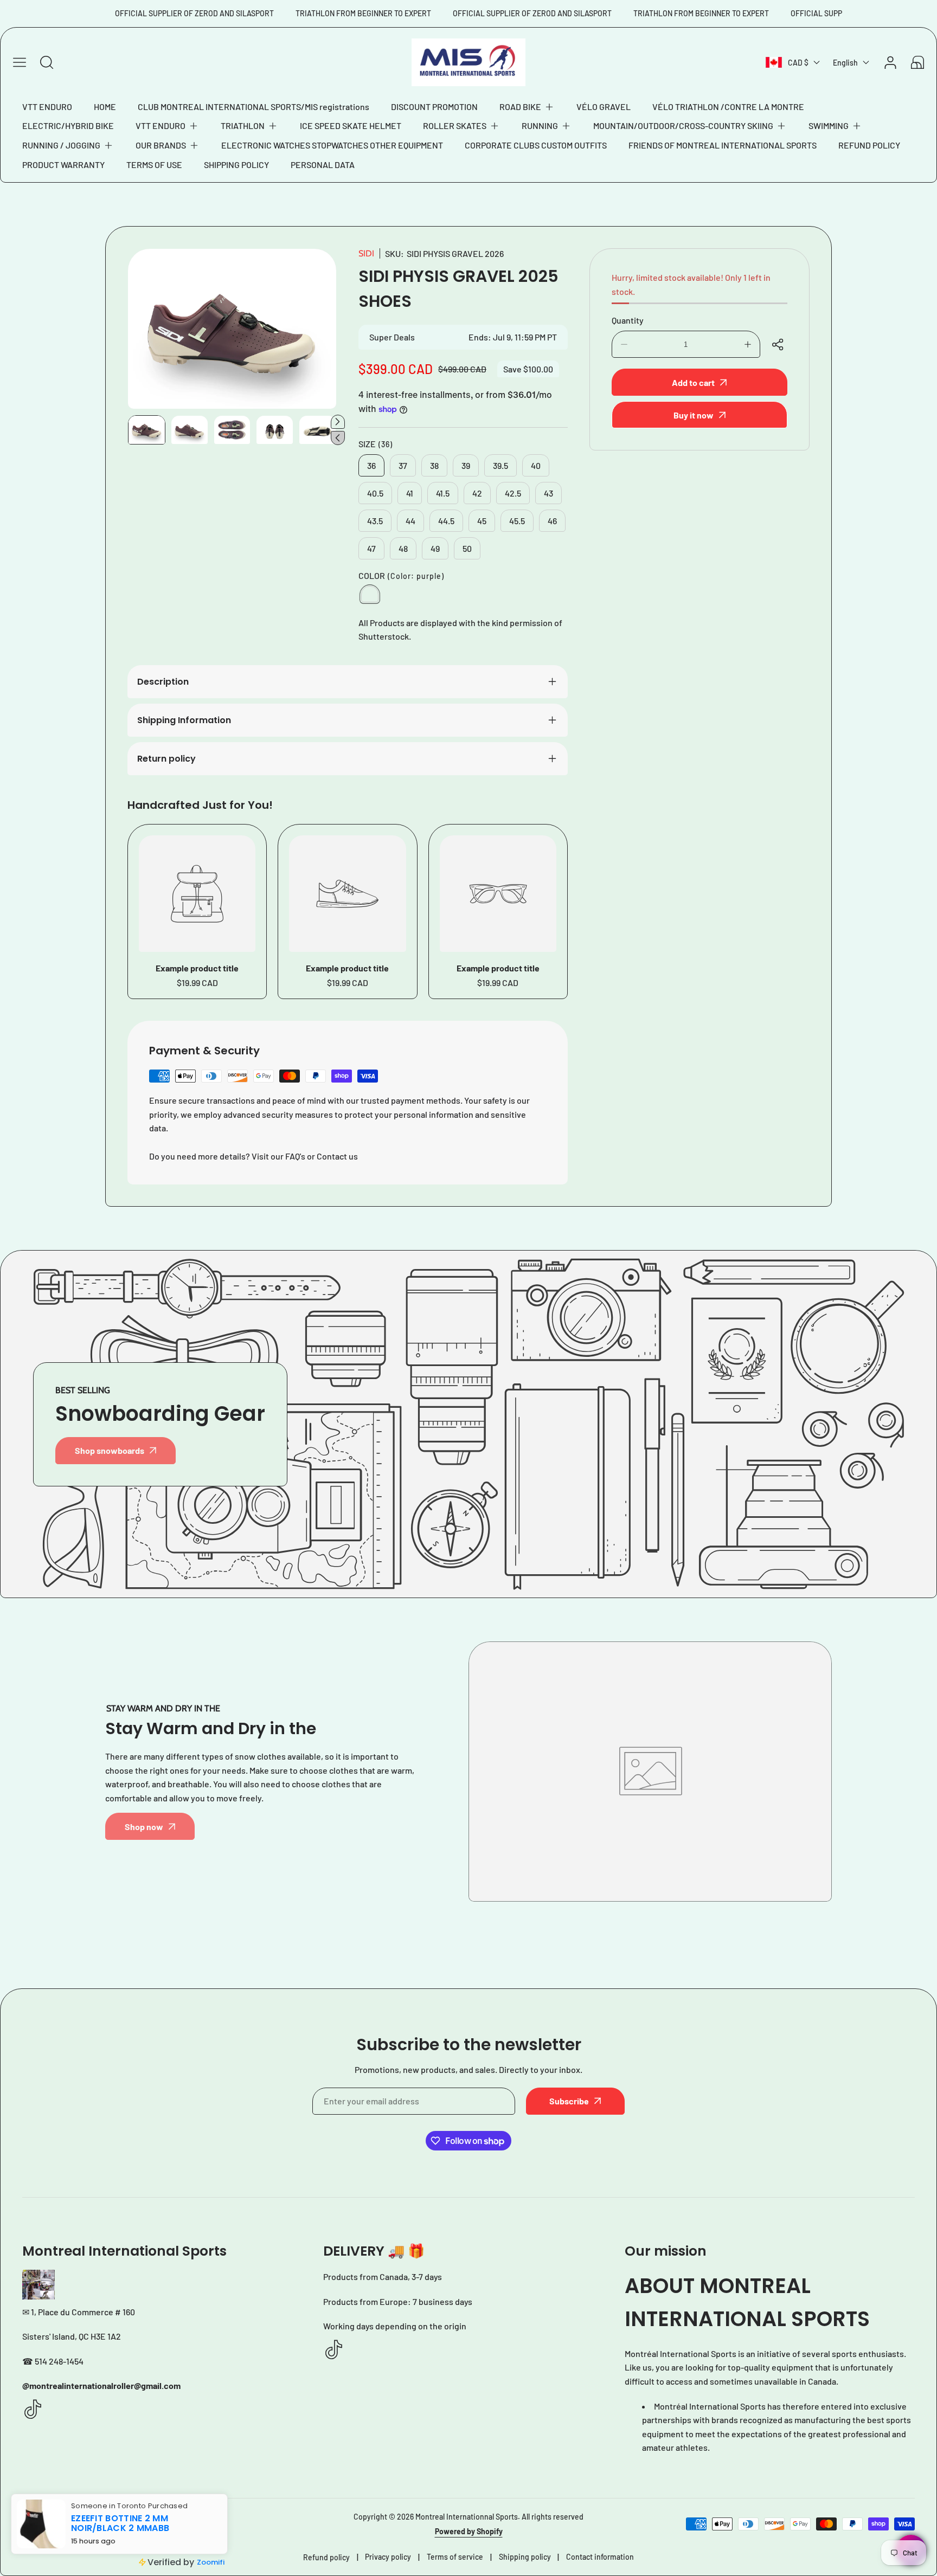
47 (371, 548)
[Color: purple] (370, 594)
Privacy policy (388, 2557)
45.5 (517, 521)
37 (403, 465)
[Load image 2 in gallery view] (190, 430)
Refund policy (326, 2557)
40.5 (375, 493)
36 (371, 465)
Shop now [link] (144, 1827)
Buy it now (694, 415)
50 (467, 548)
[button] (527, 107)
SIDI (366, 253)
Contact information (600, 2557)
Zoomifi (211, 2562)
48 (403, 548)
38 (434, 465)
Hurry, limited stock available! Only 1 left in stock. (691, 284)
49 (435, 548)
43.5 (375, 521)
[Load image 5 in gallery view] (317, 430)
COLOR (401, 575)
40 (536, 465)
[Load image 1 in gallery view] (147, 430)
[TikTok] (33, 2410)
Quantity (628, 320)
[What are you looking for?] (47, 62)
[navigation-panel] (20, 62)
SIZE (376, 444)
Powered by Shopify (469, 2531)
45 (482, 521)
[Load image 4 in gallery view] (275, 430)
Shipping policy (525, 2557)
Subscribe (569, 2101)
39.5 (500, 465)
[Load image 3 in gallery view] (232, 430)
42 (477, 493)
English (845, 63)
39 (466, 465)
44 (410, 521)
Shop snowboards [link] (110, 1450)
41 (410, 493)
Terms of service (455, 2557)
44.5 (446, 521)
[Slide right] (338, 422)
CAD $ (798, 63)
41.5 (443, 493)
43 (548, 493)
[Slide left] (338, 438)
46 (552, 521)
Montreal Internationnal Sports (467, 2517)
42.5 (513, 493)
